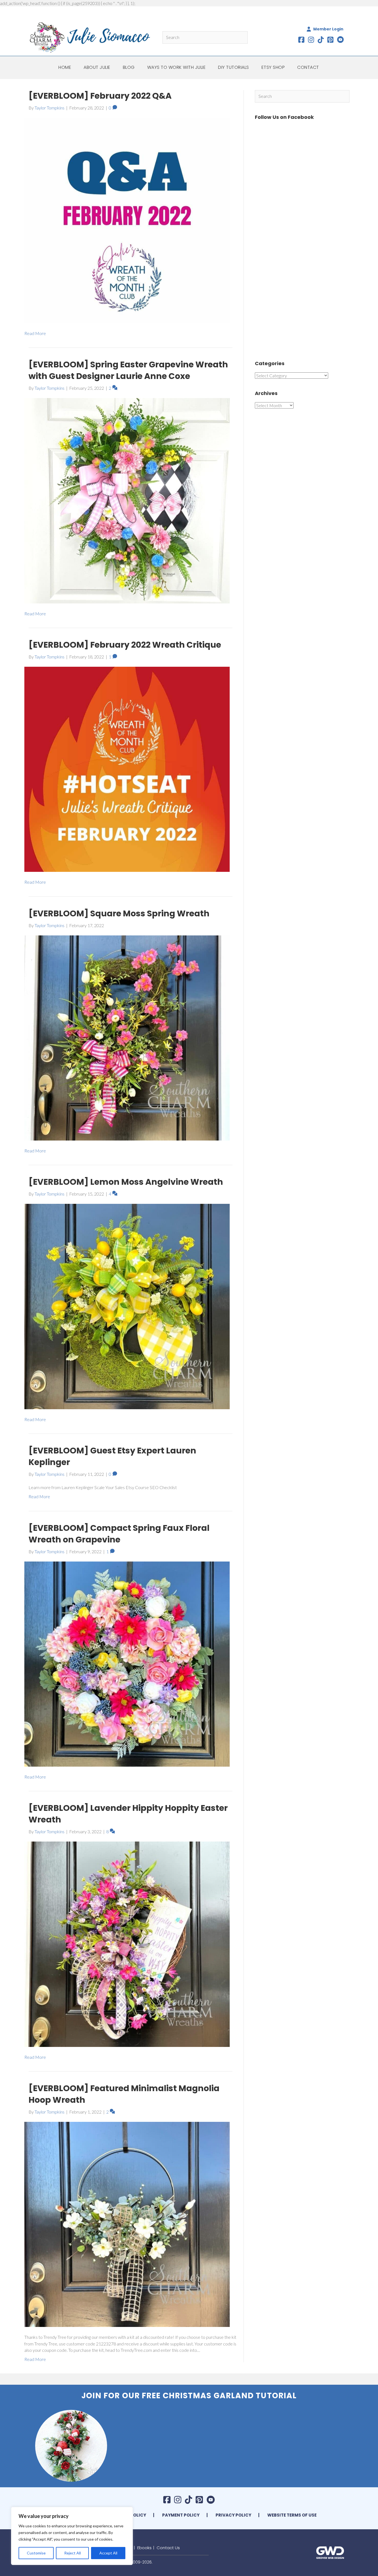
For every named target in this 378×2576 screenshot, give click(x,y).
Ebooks (144, 2548)
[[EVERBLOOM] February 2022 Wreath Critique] (127, 769)
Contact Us (168, 2548)
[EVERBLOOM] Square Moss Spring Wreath (119, 913)
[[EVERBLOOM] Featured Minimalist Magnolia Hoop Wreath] (127, 2224)
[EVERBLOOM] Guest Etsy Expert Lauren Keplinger (112, 1456)
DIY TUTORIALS (234, 67)
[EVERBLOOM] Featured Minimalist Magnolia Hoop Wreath (124, 2094)
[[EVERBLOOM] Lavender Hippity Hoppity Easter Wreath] (127, 1944)
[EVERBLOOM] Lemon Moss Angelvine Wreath (126, 1182)
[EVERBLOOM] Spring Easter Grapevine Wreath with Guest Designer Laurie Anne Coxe (128, 370)
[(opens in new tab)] (330, 2552)
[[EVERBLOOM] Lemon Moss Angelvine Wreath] (127, 1306)
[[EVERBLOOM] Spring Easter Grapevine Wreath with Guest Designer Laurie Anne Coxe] (127, 500)
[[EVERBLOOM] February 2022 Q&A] (127, 220)
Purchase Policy (126, 2515)
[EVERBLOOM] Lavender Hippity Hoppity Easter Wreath (128, 1814)
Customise (36, 2553)
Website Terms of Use (292, 2515)
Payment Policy (181, 2515)
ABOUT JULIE (97, 67)
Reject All (73, 2553)
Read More (35, 333)
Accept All (108, 2553)
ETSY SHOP (273, 67)
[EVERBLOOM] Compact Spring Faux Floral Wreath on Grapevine (119, 1534)
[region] (72, 2536)
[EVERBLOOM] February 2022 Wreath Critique (125, 645)
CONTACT (308, 67)
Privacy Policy (233, 2515)
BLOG (129, 67)
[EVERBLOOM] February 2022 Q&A (100, 96)
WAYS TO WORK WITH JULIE (177, 67)
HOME (65, 67)
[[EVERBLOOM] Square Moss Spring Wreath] (127, 1037)
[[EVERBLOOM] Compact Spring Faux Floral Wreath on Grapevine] (127, 1663)
